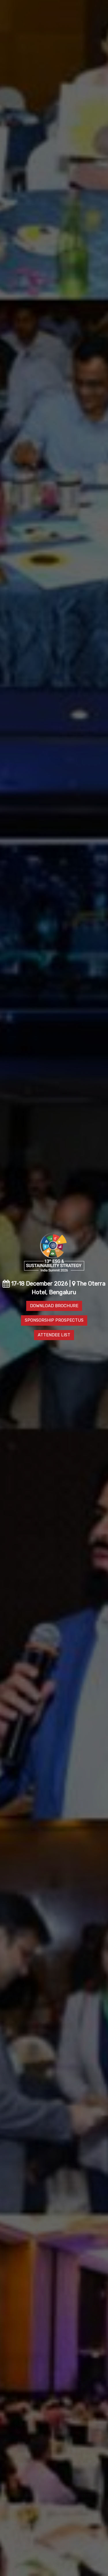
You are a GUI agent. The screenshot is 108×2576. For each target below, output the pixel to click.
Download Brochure (54, 1306)
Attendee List (54, 1335)
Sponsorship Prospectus (54, 1320)
